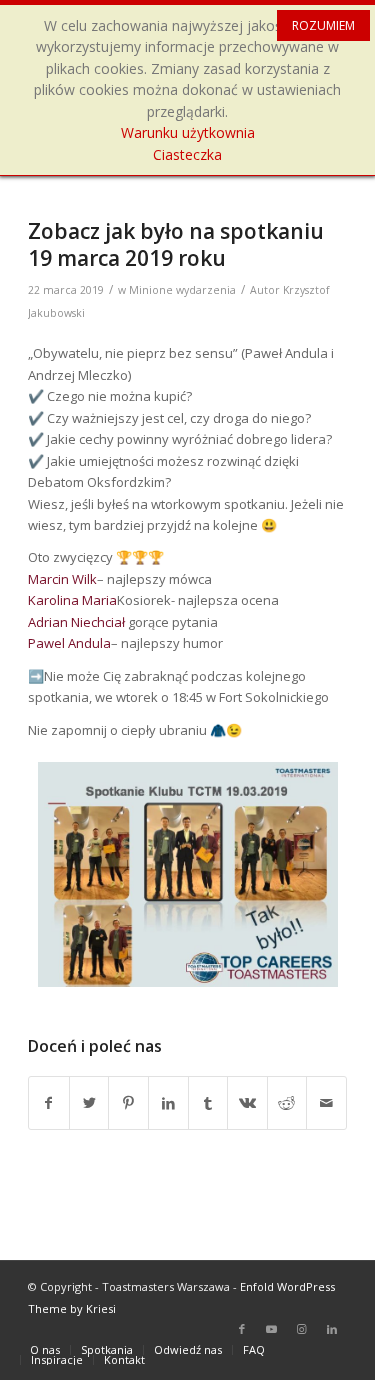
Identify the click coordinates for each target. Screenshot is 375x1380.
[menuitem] (45, 1350)
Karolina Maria (72, 600)
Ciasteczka (187, 154)
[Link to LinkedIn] (332, 1329)
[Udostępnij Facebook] (49, 1103)
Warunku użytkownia (188, 132)
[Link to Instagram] (302, 1329)
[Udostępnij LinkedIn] (168, 1103)
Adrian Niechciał (76, 622)
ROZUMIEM (323, 25)
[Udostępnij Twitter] (89, 1103)
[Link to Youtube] (272, 1329)
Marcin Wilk (62, 579)
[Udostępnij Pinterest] (128, 1103)
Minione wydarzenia (182, 290)
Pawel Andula (69, 643)
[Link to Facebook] (242, 1329)
